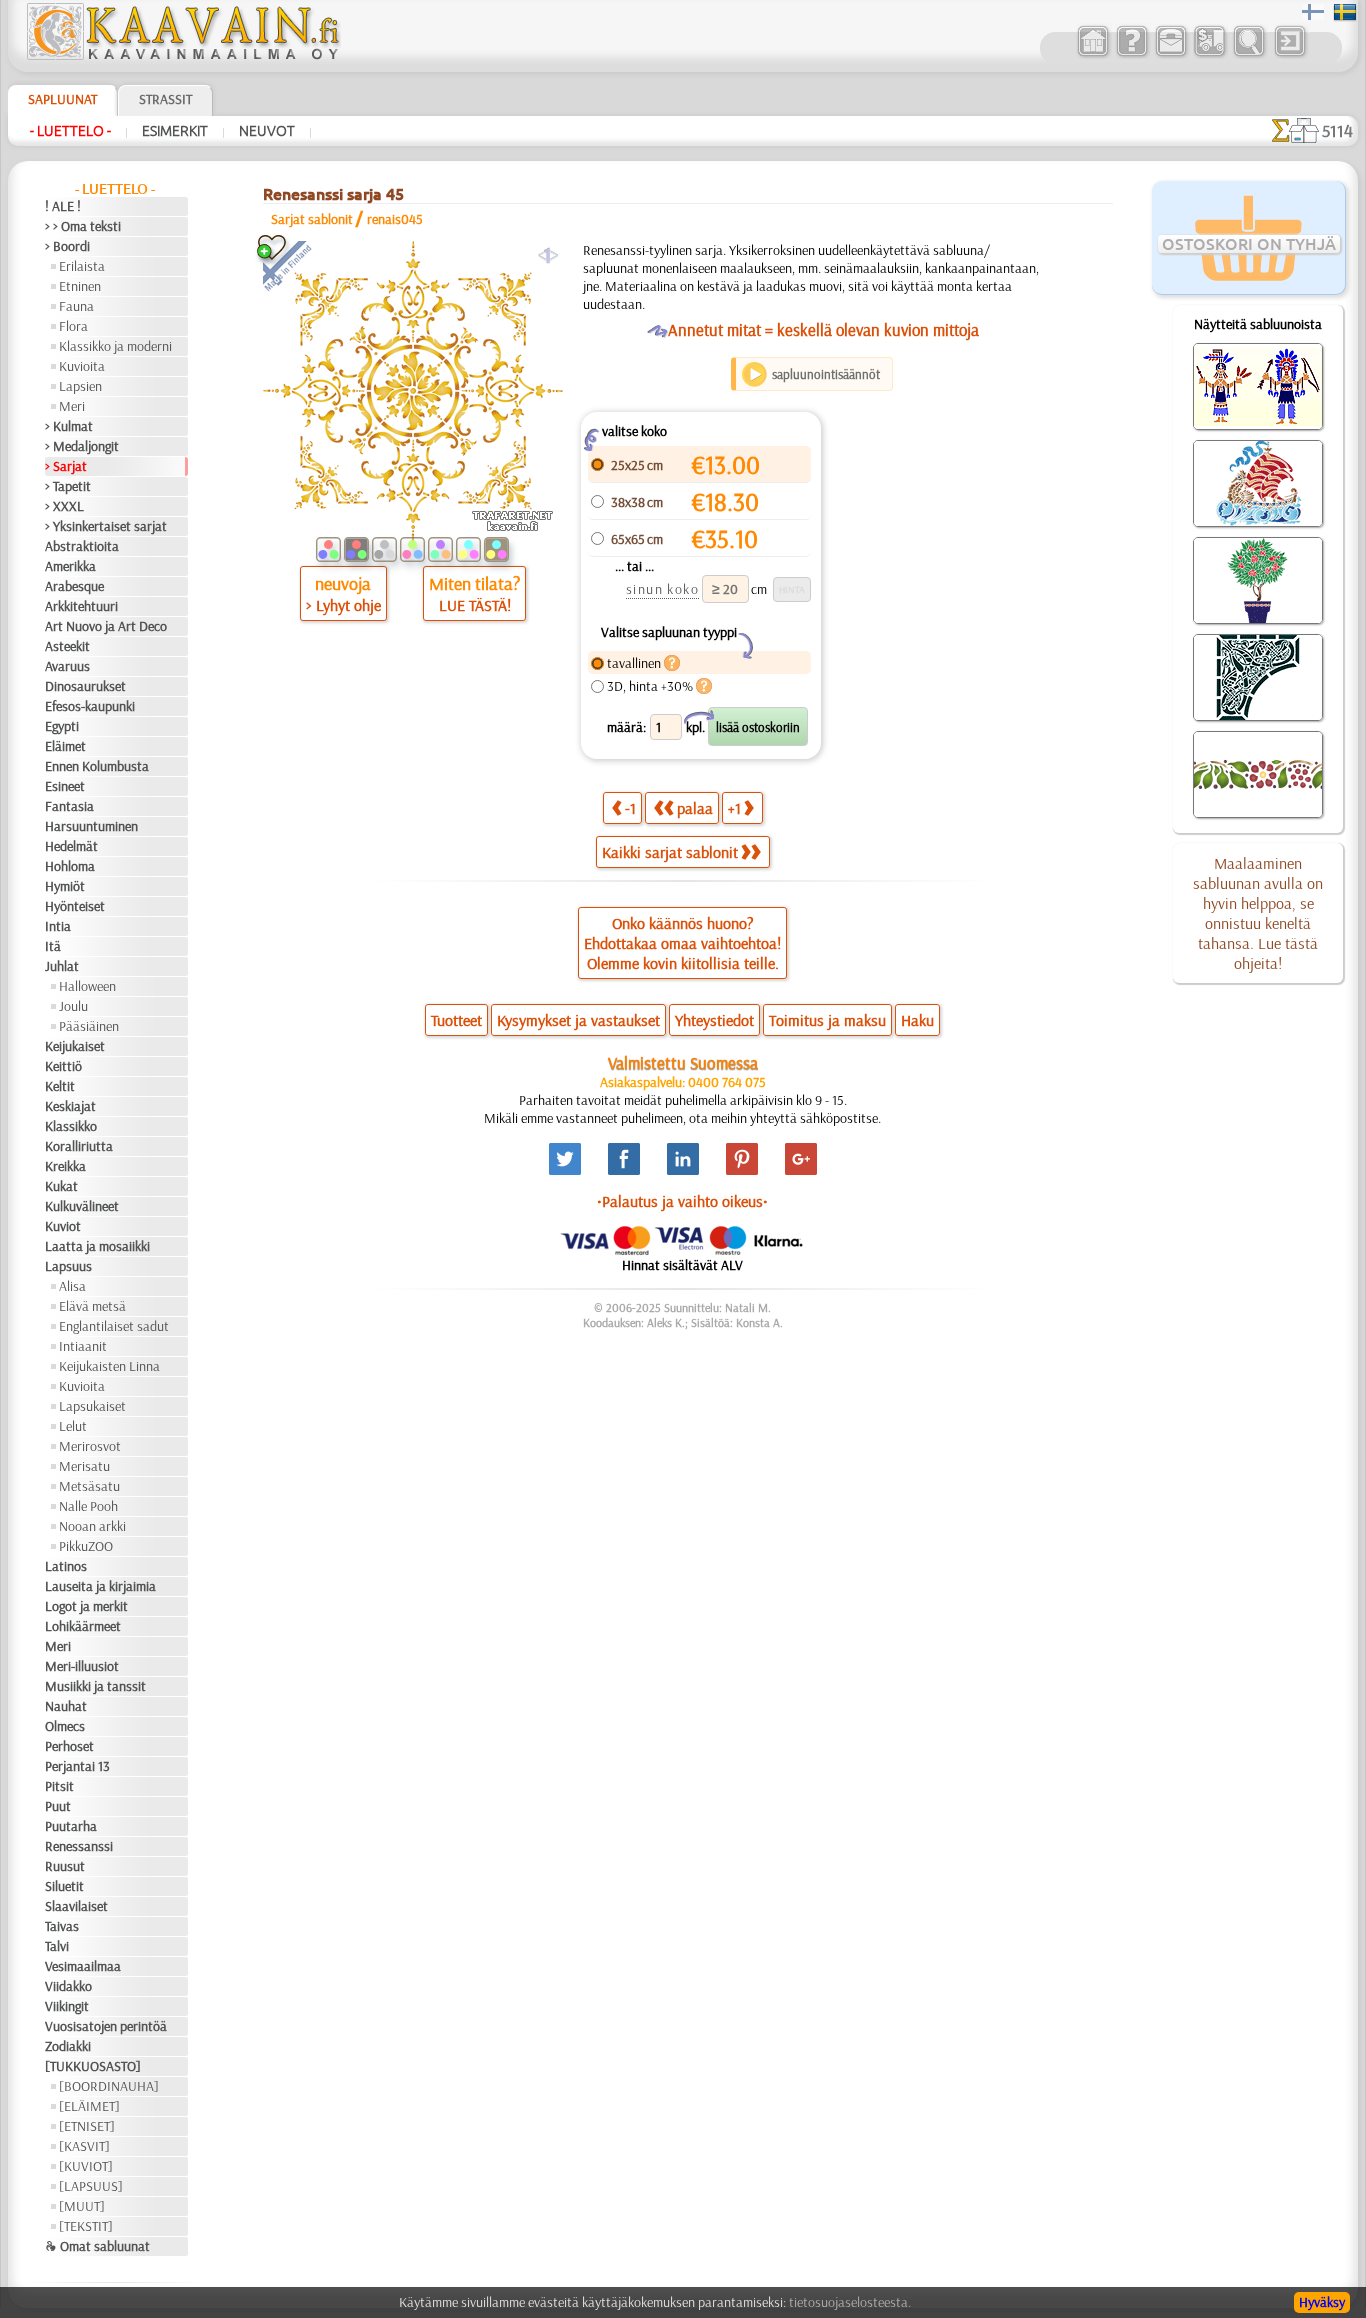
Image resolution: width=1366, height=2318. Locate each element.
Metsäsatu (89, 1486)
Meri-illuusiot (82, 1666)
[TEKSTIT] (86, 2226)
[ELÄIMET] (89, 2106)
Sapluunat (62, 99)
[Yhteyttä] (1170, 54)
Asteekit (67, 646)
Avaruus (67, 666)
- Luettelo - (70, 131)
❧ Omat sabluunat (97, 2246)
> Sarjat (66, 466)
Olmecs (65, 1726)
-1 (630, 808)
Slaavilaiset (76, 1906)
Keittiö (63, 1066)
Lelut (73, 1426)
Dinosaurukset (85, 686)
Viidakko (68, 1986)
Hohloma (70, 866)
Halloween (87, 986)
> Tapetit (68, 486)
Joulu (73, 1006)
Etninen (80, 286)
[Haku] (1248, 54)
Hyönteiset (75, 906)
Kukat (61, 1186)
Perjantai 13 (77, 1766)
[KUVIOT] (86, 2166)
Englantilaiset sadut (114, 1326)
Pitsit (59, 1786)
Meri (72, 406)
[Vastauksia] (1131, 54)
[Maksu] (1209, 54)
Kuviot (63, 1226)
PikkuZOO (86, 1546)
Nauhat (66, 1706)
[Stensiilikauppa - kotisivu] (182, 55)
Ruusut (65, 1866)
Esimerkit (175, 131)
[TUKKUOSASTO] (93, 2066)
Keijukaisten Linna (109, 1366)
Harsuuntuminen (91, 826)
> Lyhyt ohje (343, 605)
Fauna (76, 306)
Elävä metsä (92, 1306)
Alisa (72, 1286)
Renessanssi (79, 1846)
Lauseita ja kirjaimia (100, 1586)
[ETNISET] (87, 2126)
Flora (73, 326)
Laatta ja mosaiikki (97, 1246)
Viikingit (67, 2006)
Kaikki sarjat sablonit (670, 852)
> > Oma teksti (83, 226)
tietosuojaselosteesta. (850, 2302)
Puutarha (71, 1826)
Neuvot (267, 131)
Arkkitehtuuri (81, 606)
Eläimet (65, 746)
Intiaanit (83, 1346)
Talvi (57, 1946)
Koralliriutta (79, 1146)
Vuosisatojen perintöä (106, 2026)
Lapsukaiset (92, 1406)
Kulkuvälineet (82, 1206)
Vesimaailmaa (83, 1966)
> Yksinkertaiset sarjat (106, 526)
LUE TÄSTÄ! (475, 605)
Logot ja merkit (86, 1606)
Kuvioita (82, 366)
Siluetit (64, 1886)
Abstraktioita (82, 546)
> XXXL (64, 506)
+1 (734, 808)
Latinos (66, 1566)
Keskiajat (70, 1106)
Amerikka (70, 566)
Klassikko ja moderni (115, 346)
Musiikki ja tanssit (95, 1686)
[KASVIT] (84, 2146)
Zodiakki (68, 2046)
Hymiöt (65, 886)
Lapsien (80, 386)
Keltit (60, 1086)
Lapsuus (68, 1266)
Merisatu (84, 1466)
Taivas (62, 1926)
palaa (695, 808)
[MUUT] (82, 2206)
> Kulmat (69, 426)
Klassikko (71, 1126)
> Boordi (67, 246)
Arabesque (74, 586)
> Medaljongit (82, 446)
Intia (58, 926)
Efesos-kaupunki (90, 706)
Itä (53, 946)
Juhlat (62, 966)
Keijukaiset (75, 1046)
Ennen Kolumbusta (97, 766)
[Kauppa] (1092, 54)
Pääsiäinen (89, 1026)
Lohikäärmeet (83, 1626)
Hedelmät (71, 846)
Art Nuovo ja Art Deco (106, 626)
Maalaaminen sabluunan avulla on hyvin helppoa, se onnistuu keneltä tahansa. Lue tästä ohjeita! (1258, 913)
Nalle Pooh (88, 1506)
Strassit (165, 99)
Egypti (62, 726)
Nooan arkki (92, 1526)
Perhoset (69, 1746)
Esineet (65, 786)
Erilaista (82, 266)
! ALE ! (63, 206)
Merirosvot (90, 1446)
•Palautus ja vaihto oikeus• (682, 1201)
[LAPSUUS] (91, 2186)
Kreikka (65, 1166)
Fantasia (69, 806)
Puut (58, 1806)
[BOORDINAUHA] (109, 2086)
